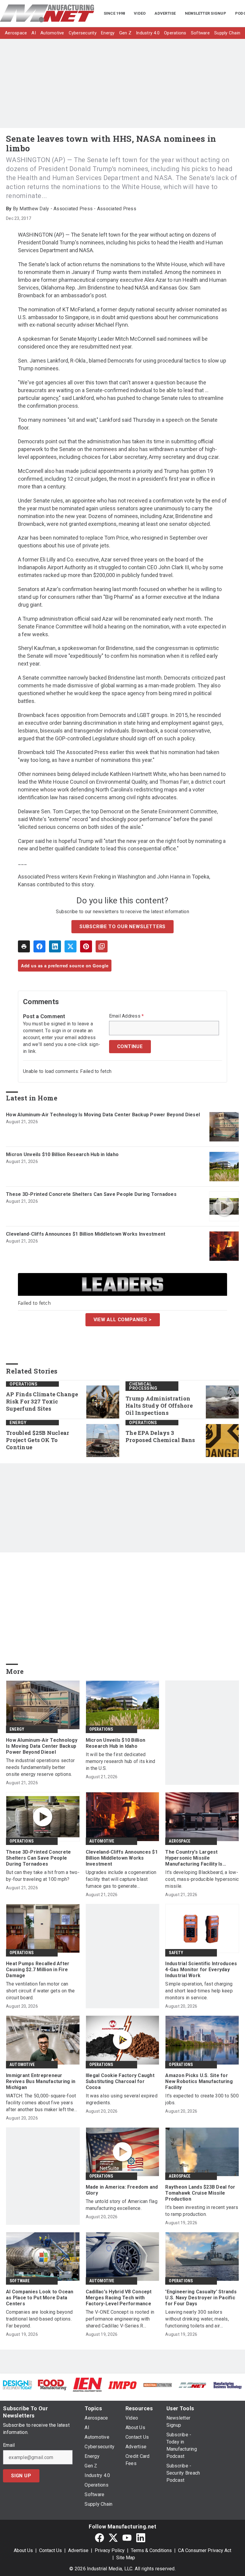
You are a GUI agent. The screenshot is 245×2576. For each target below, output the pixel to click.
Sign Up (21, 2476)
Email (9, 2445)
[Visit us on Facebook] (99, 2538)
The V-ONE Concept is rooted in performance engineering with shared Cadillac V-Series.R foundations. (120, 2319)
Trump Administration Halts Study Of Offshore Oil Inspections (159, 1406)
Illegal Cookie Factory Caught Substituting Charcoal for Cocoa (120, 2081)
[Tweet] (71, 946)
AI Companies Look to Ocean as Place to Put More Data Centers (40, 2298)
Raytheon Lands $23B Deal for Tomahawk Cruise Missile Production (200, 2193)
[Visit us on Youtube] (127, 2538)
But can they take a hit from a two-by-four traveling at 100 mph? (43, 1876)
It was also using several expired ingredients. (122, 2099)
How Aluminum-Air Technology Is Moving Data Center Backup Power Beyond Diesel (103, 1115)
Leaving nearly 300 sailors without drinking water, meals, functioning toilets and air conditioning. (197, 2319)
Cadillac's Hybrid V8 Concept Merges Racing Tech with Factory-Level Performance (119, 2298)
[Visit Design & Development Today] (17, 2384)
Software (20, 2281)
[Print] (24, 946)
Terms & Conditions (151, 2550)
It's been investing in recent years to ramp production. (202, 2211)
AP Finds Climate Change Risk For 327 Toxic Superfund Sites (42, 1402)
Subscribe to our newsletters (122, 927)
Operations (23, 1384)
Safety (176, 1953)
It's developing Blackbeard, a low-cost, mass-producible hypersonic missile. (202, 1879)
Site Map (126, 2558)
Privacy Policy (110, 2550)
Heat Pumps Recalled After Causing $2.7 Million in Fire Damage (38, 1970)
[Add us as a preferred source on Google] (102, 946)
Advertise (78, 2550)
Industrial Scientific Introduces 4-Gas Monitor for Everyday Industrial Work (201, 1970)
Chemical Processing (143, 1386)
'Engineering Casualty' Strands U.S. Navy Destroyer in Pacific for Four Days (201, 2298)
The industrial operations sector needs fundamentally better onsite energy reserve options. (40, 1767)
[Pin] (86, 946)
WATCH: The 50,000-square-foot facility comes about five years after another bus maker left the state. (41, 2103)
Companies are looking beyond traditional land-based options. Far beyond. (39, 2319)
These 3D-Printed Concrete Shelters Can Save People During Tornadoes (91, 1194)
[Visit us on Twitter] (113, 2538)
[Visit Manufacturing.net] (193, 2385)
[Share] (39, 946)
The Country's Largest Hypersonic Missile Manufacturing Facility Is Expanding (194, 1858)
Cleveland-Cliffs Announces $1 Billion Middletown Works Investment (86, 1234)
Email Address (127, 1016)
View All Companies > (123, 1320)
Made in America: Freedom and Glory (122, 2190)
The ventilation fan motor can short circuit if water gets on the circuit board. (40, 1991)
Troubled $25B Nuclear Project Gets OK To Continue (37, 1440)
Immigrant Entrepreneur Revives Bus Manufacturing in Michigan (41, 2081)
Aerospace (180, 1841)
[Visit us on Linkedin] (141, 2538)
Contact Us (50, 2550)
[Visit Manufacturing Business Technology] (228, 2385)
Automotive (102, 1841)
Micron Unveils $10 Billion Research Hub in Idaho (62, 1154)
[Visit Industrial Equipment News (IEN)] (87, 2384)
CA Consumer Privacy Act (205, 2550)
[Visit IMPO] (122, 2385)
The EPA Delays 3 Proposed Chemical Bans (160, 1437)
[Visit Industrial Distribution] (158, 2385)
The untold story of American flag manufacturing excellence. (122, 2205)
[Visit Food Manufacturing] (52, 2384)
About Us (23, 2550)
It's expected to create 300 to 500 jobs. (202, 2099)
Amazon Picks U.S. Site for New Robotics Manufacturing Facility (199, 2081)
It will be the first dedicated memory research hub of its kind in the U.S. (121, 1761)
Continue (130, 1046)
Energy (18, 1423)
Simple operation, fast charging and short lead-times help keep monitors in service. (199, 1991)
